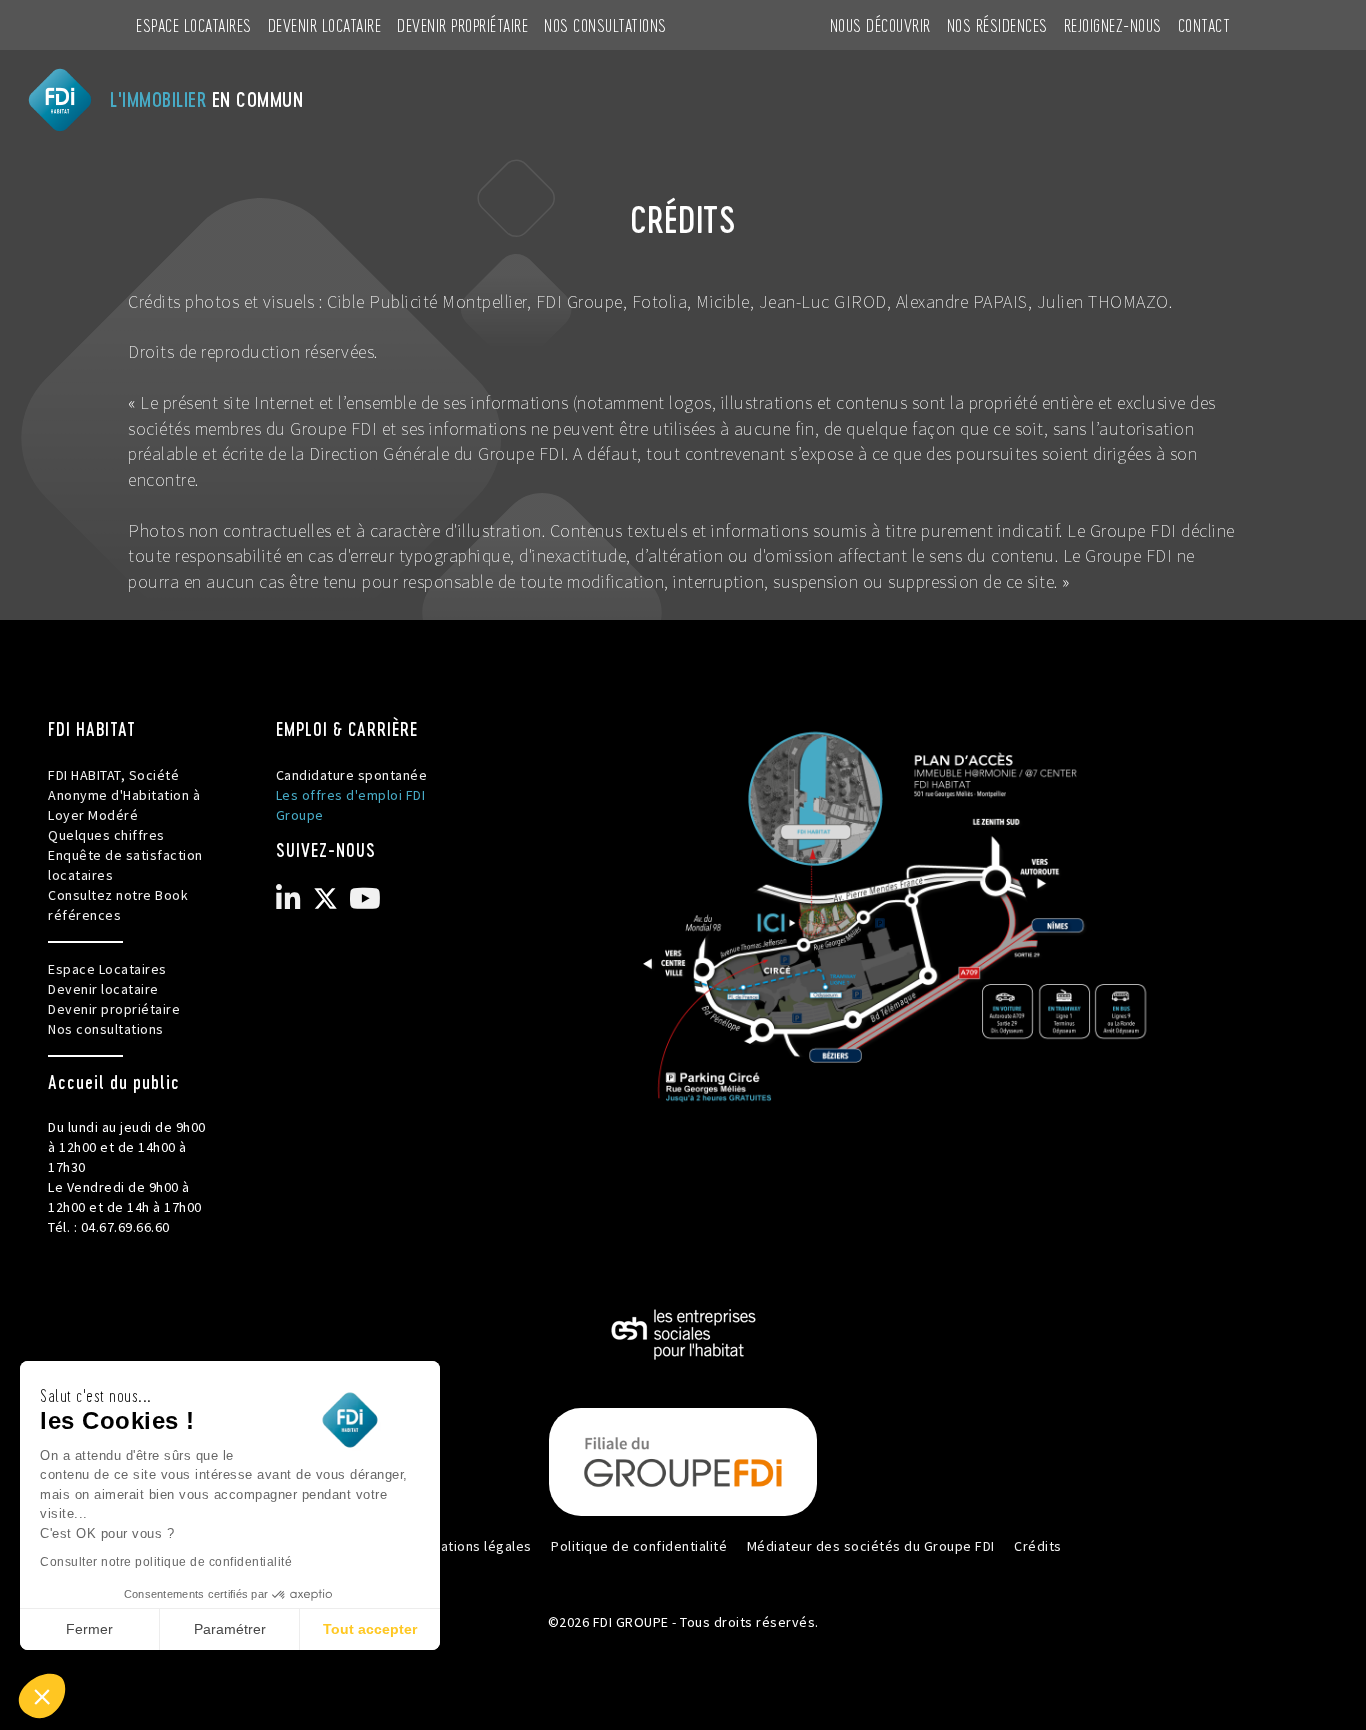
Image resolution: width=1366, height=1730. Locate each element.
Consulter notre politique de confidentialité (166, 1562)
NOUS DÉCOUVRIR (880, 24)
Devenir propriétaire (462, 24)
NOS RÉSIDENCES (997, 24)
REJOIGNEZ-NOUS (1113, 24)
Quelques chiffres (106, 835)
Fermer (89, 1629)
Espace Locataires (194, 24)
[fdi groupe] (683, 1461)
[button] (42, 1696)
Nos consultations (605, 24)
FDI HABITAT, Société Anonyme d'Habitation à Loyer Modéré (124, 795)
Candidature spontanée (352, 775)
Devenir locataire (325, 24)
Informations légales (465, 1546)
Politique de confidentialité (639, 1546)
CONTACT (1204, 24)
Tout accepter (370, 1629)
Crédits (1038, 1546)
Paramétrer (230, 1629)
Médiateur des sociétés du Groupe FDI (871, 1546)
